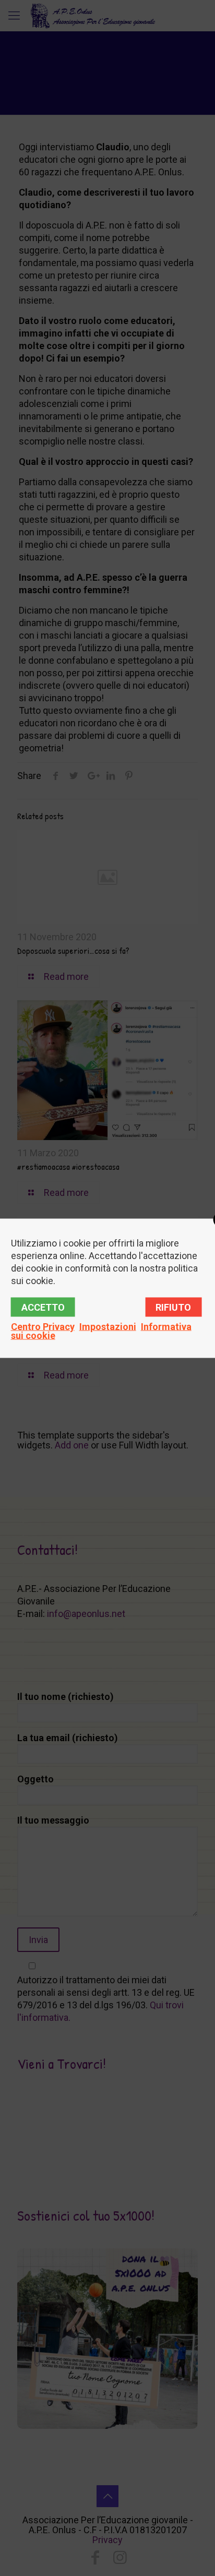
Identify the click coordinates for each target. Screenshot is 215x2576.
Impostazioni (108, 1326)
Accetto (43, 1307)
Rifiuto (173, 1307)
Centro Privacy (43, 1326)
